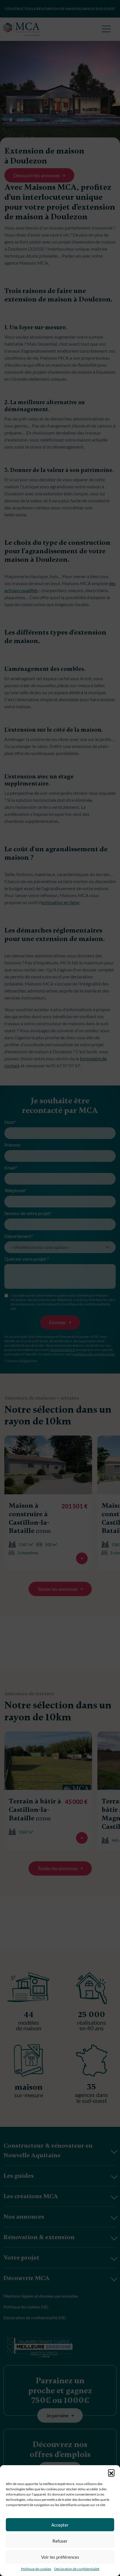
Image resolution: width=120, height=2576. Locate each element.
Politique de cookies (36, 2569)
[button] (111, 2472)
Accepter (60, 2525)
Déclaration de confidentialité (77, 2569)
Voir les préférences (60, 2557)
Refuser (60, 2541)
